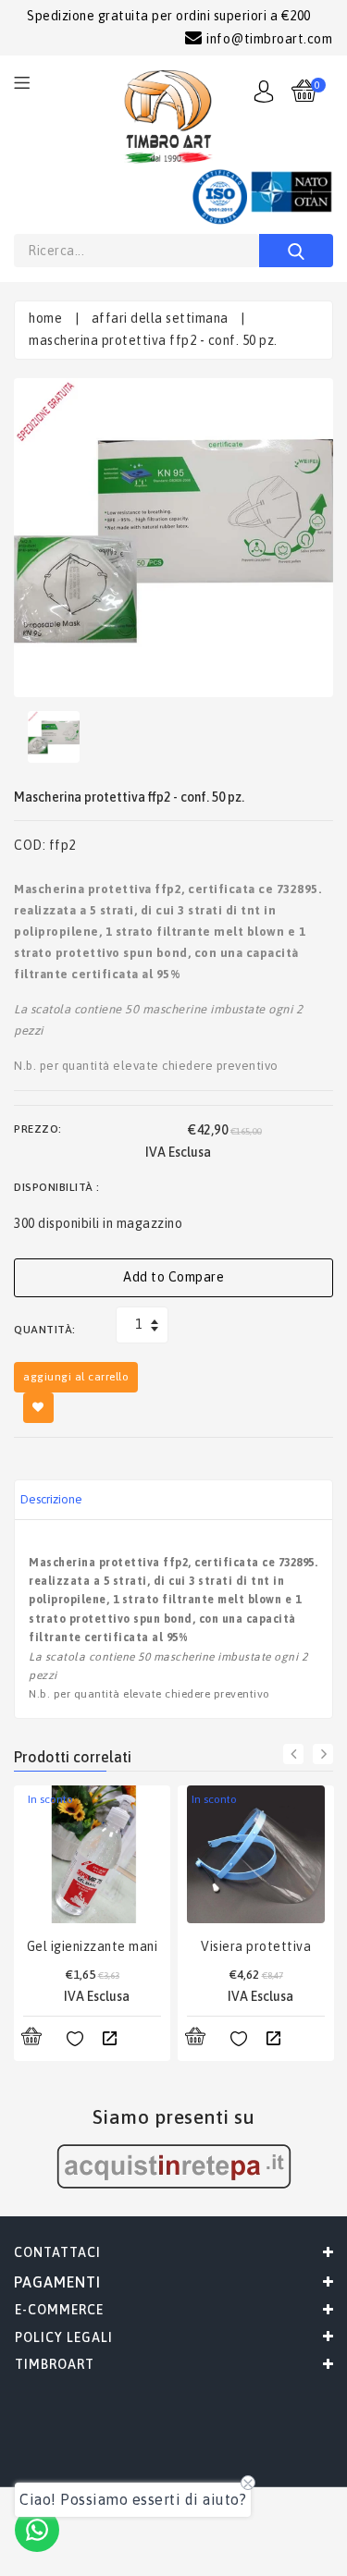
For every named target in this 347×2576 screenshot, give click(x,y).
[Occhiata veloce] (109, 2040)
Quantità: (45, 1330)
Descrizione (51, 1499)
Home (45, 318)
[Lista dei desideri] (75, 2040)
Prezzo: (38, 1129)
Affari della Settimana (160, 318)
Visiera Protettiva (256, 1946)
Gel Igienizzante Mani (93, 1946)
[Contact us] (37, 2530)
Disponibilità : (57, 1187)
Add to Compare (173, 1277)
